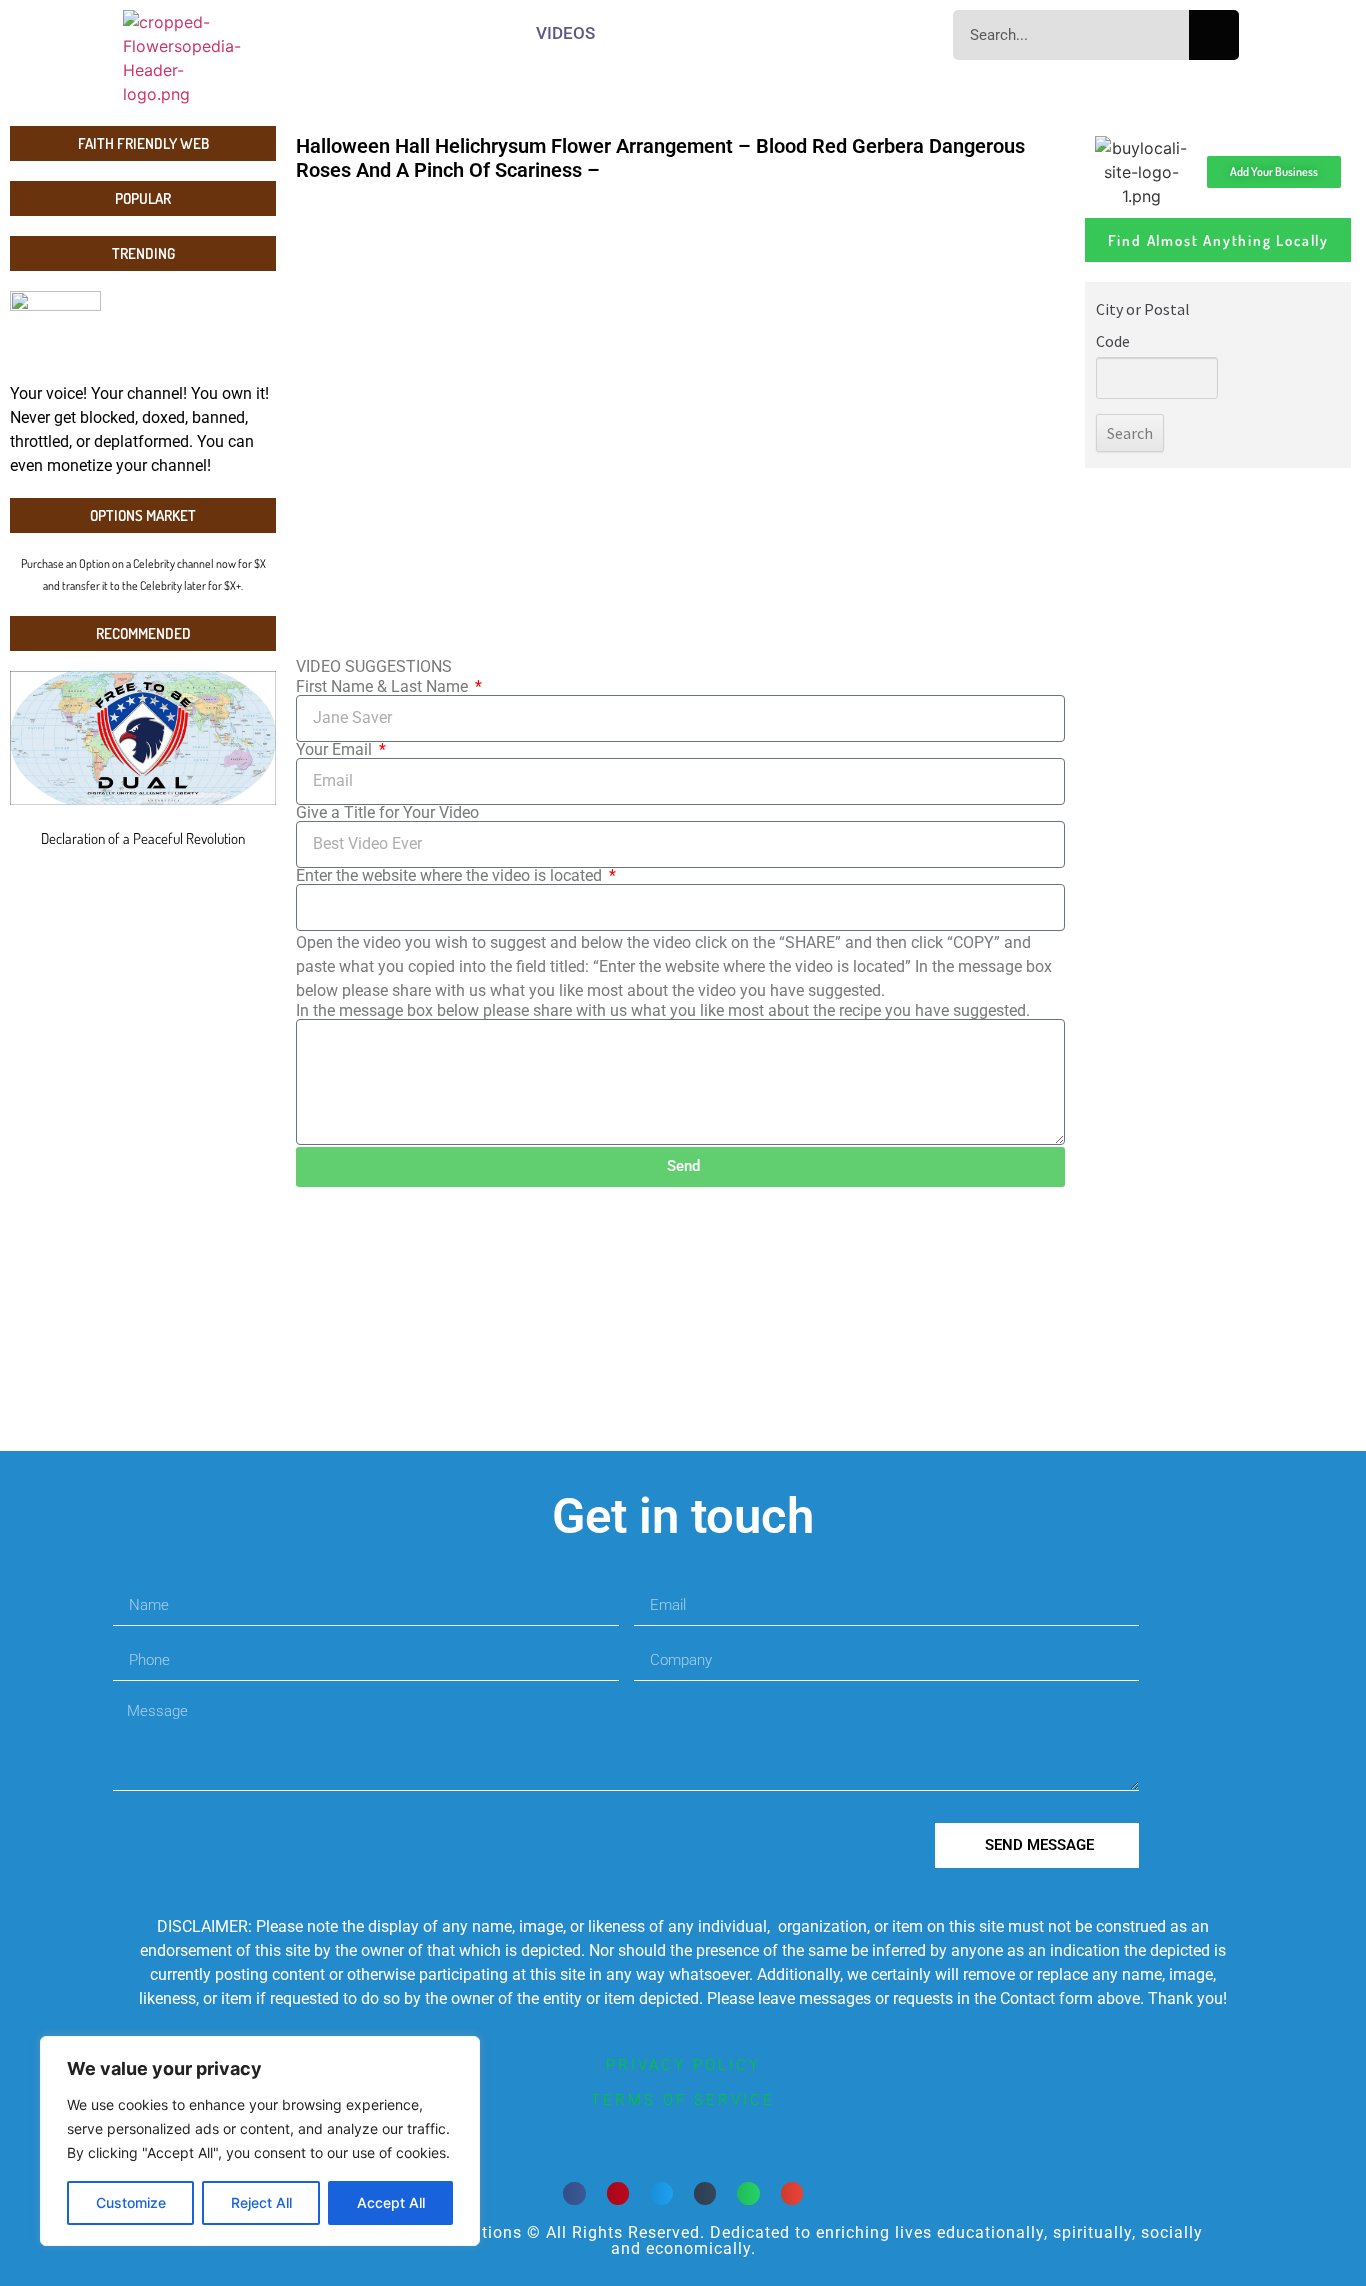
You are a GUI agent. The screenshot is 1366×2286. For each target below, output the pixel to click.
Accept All (391, 2202)
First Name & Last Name (384, 687)
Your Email (336, 750)
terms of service (683, 2100)
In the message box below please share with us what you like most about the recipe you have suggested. (663, 1011)
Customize (131, 2202)
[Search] (1214, 35)
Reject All (261, 2202)
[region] (260, 2141)
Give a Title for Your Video (387, 813)
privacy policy (683, 2065)
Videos (565, 33)
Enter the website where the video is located (451, 876)
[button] (574, 2193)
